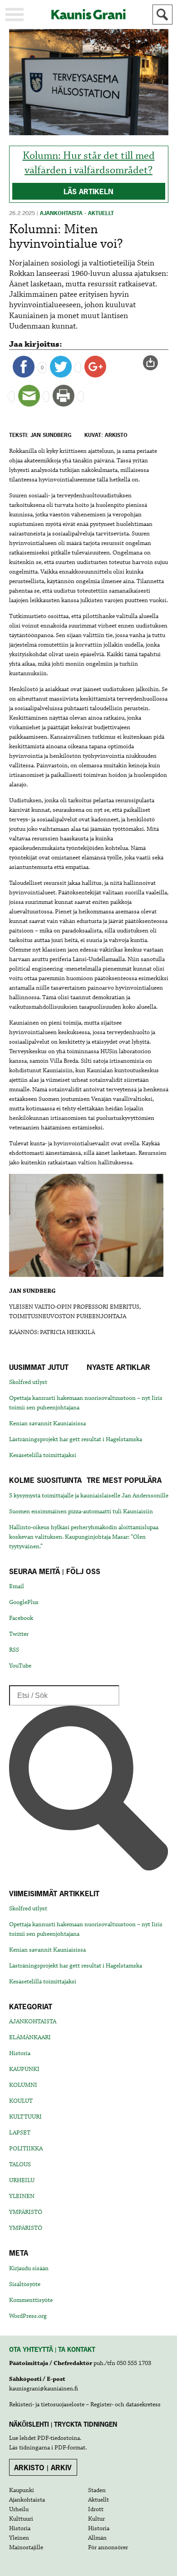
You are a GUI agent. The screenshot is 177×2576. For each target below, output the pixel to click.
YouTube (20, 1666)
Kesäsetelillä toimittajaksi (43, 1455)
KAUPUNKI (24, 2069)
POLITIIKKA (26, 2149)
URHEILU (22, 2180)
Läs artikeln (88, 191)
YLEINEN (22, 2196)
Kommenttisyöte (31, 2300)
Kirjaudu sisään (29, 2268)
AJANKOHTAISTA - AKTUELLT (77, 213)
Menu (15, 15)
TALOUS (20, 2164)
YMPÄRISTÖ (26, 2212)
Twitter (19, 1634)
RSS (14, 1650)
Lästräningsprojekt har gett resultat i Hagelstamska (76, 1439)
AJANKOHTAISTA (33, 2022)
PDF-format (70, 2448)
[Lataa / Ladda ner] (154, 363)
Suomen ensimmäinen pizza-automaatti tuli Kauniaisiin (81, 1511)
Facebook (21, 1618)
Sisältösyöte (25, 2284)
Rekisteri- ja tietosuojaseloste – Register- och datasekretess (85, 2404)
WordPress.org (28, 2316)
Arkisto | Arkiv (43, 2468)
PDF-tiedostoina (59, 2438)
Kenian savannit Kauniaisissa (47, 1423)
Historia (20, 2053)
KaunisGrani (88, 14)
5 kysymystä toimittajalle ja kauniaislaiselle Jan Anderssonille (89, 1496)
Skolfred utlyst (28, 1382)
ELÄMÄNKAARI (30, 2037)
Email (17, 1586)
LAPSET (20, 2133)
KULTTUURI (25, 2117)
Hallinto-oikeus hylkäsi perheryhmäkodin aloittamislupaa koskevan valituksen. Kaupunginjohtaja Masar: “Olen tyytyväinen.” (84, 1537)
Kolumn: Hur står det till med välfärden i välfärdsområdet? (89, 163)
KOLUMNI (23, 2085)
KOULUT (21, 2101)
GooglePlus (24, 1602)
